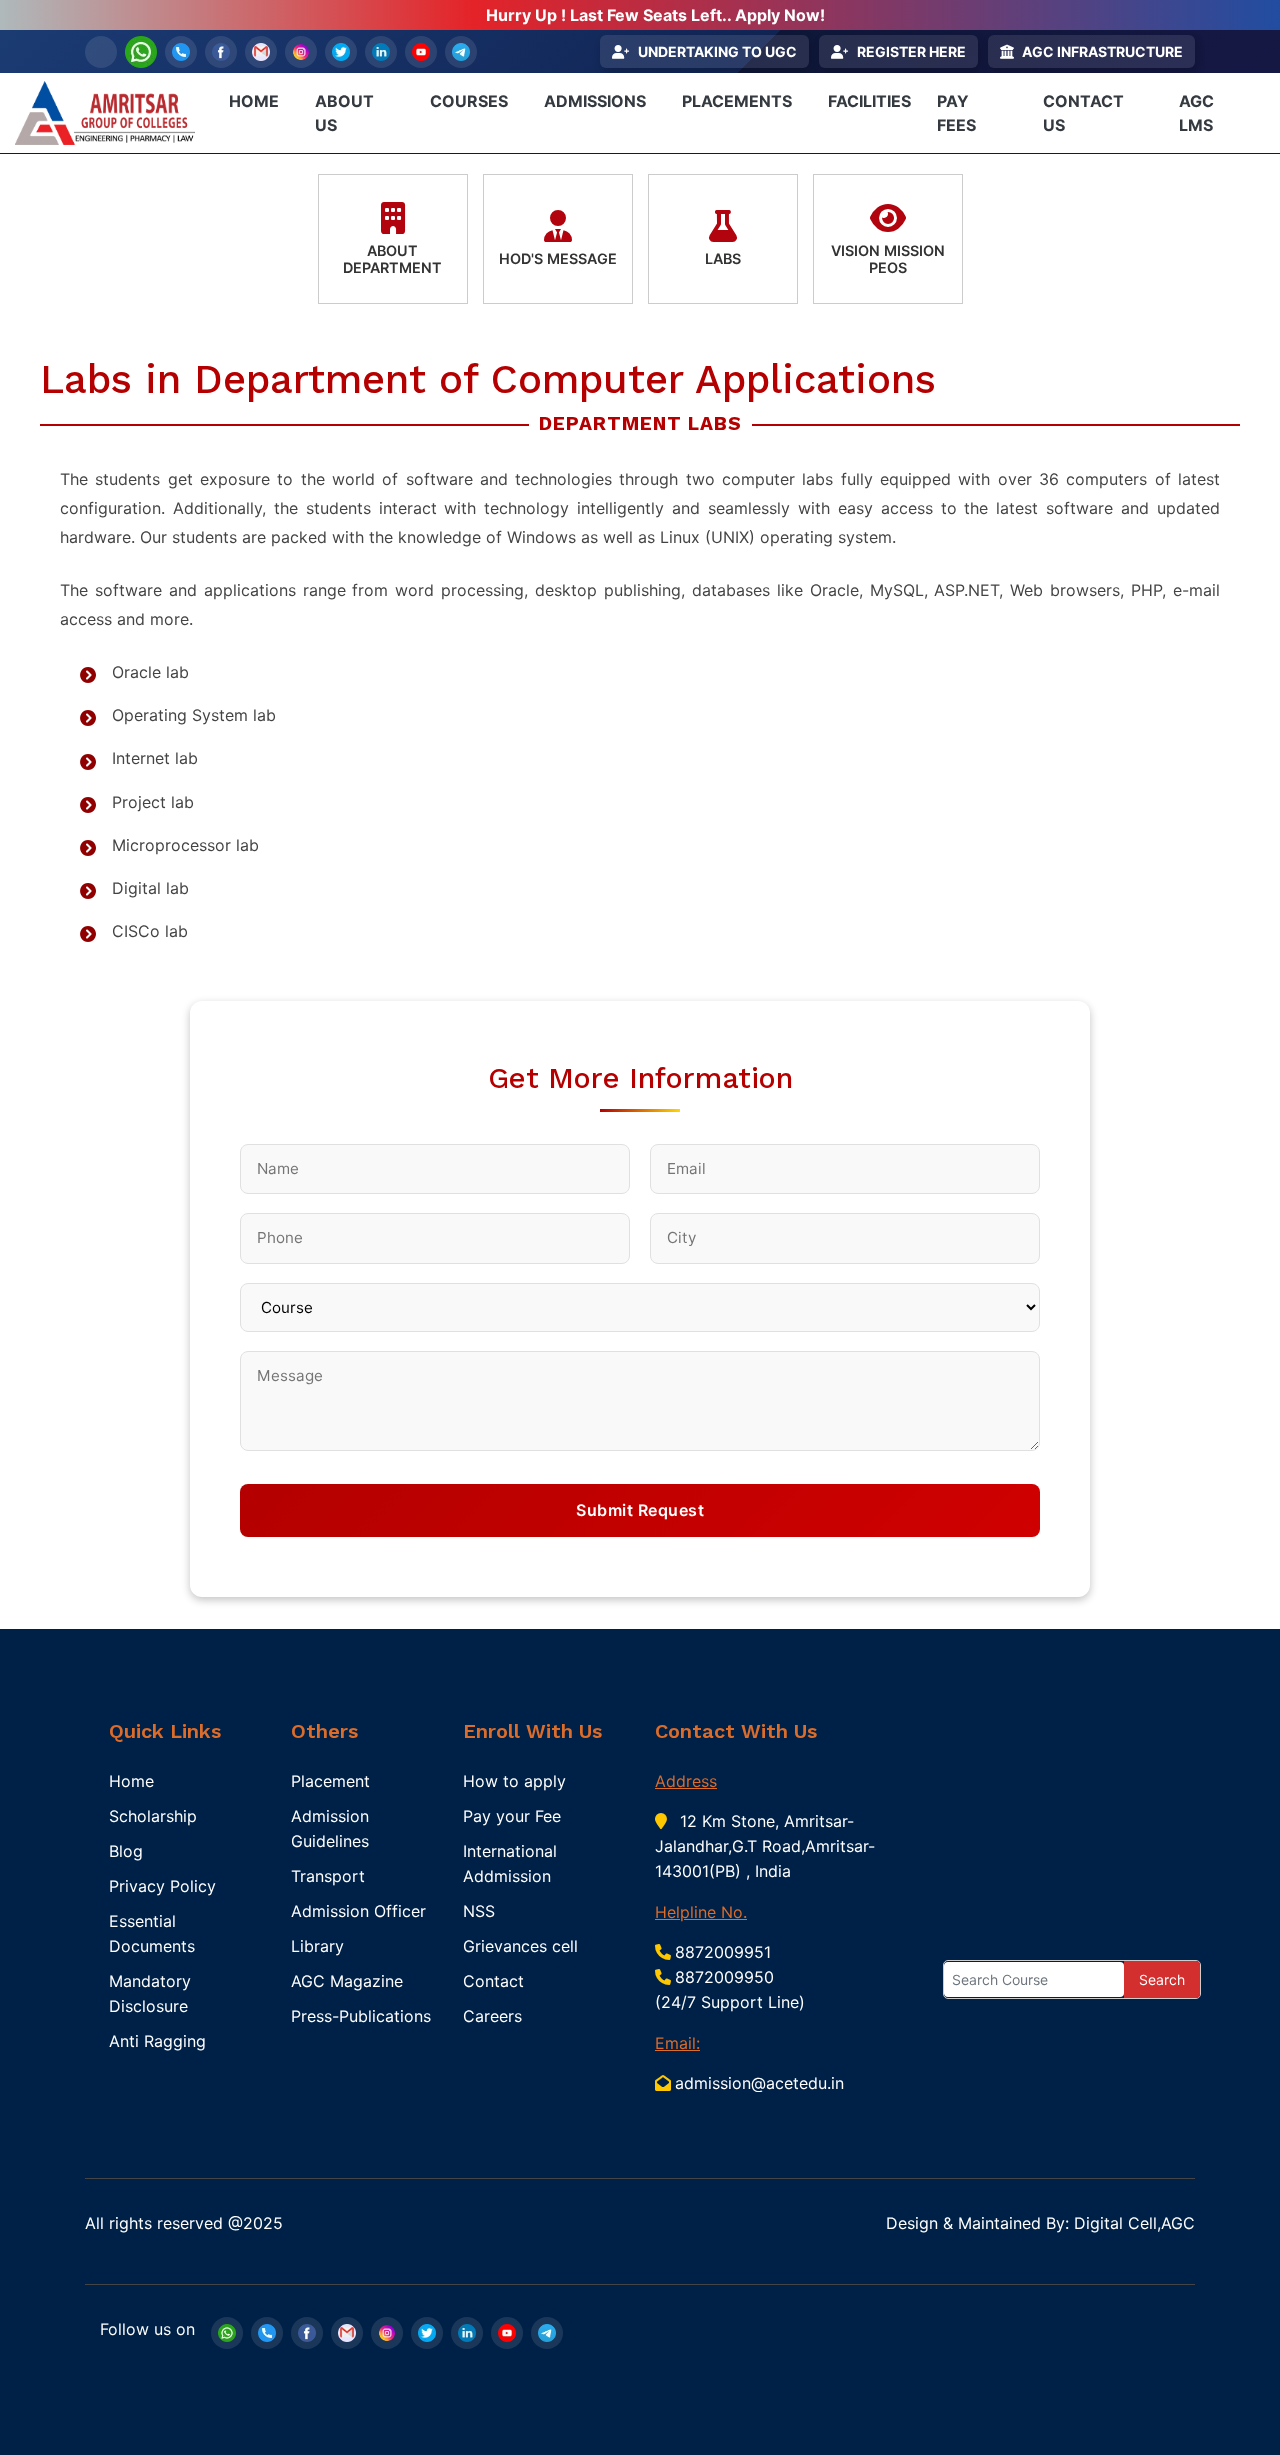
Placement (330, 1781)
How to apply (514, 1781)
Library (317, 1946)
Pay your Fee (512, 1816)
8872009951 (723, 1952)
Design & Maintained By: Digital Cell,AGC (1040, 2223)
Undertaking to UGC (717, 51)
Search (1162, 1979)
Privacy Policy (162, 1886)
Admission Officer (358, 1911)
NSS (479, 1911)
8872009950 (724, 1977)
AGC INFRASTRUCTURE (1102, 51)
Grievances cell (520, 1946)
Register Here (911, 51)
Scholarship (153, 1816)
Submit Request (640, 1510)
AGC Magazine (347, 1981)
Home (131, 1781)
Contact (493, 1981)
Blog (126, 1851)
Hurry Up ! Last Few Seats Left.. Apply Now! (655, 15)
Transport (328, 1876)
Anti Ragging (157, 2041)
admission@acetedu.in (759, 2083)
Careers (492, 2016)
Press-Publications (361, 2016)
